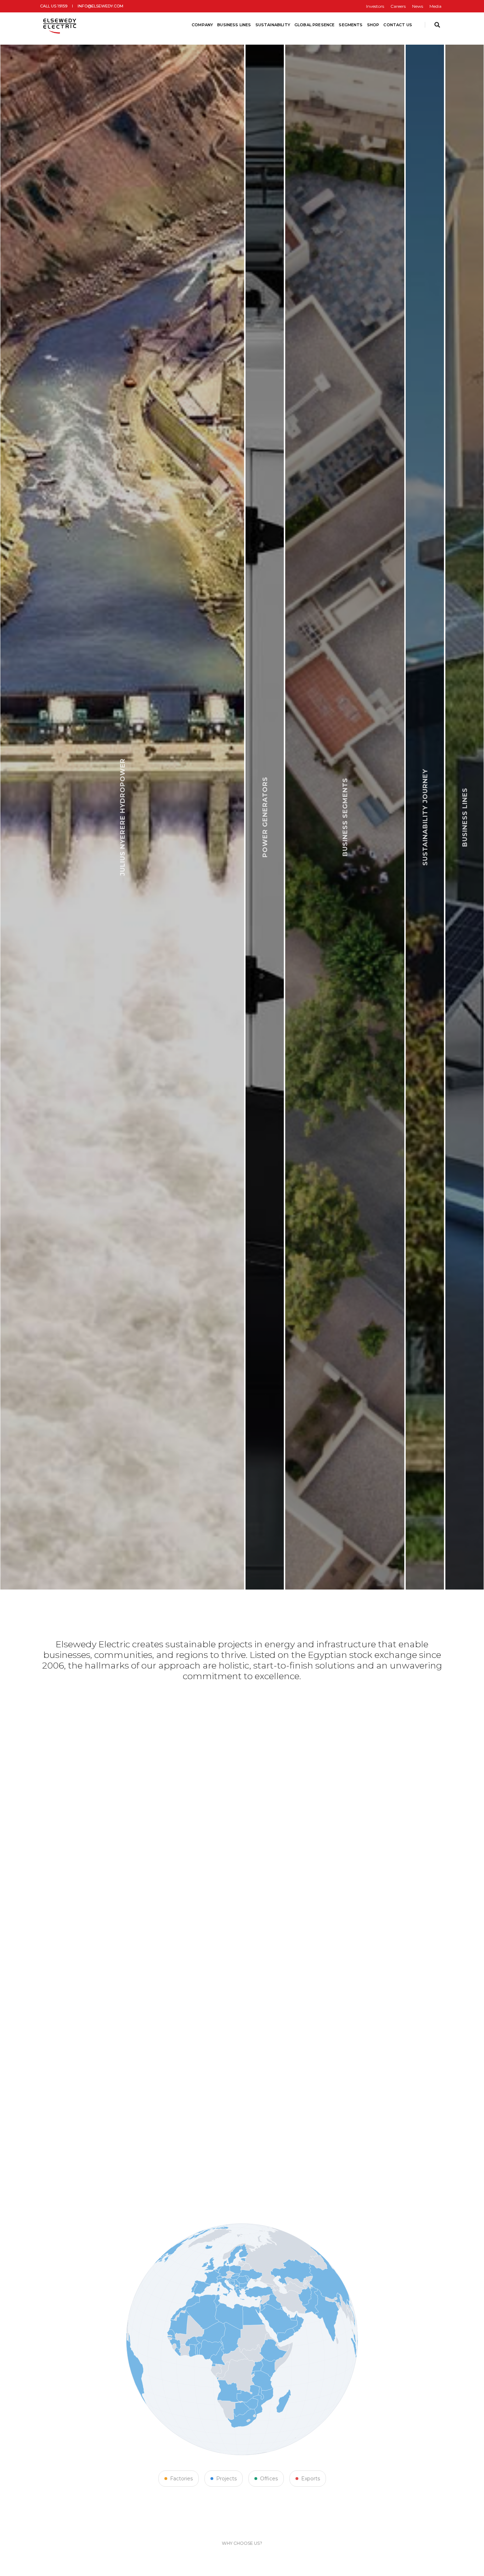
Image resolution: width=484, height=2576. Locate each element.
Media (435, 6)
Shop (373, 25)
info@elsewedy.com (100, 6)
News (418, 6)
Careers (398, 6)
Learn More (169, 1550)
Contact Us (398, 25)
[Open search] (437, 25)
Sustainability (273, 25)
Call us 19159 (54, 6)
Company (202, 25)
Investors (375, 6)
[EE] (60, 25)
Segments (351, 25)
